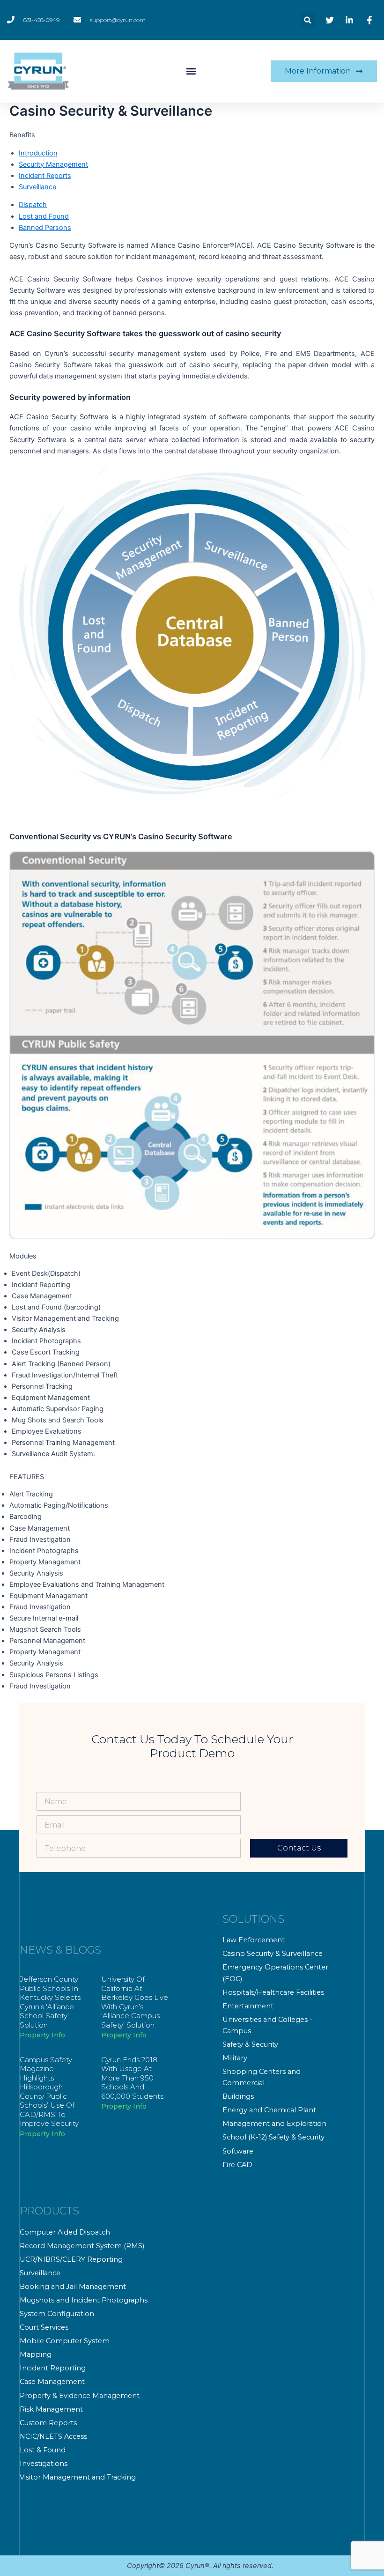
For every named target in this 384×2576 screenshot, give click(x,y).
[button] (308, 20)
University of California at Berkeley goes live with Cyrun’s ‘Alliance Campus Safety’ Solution (135, 2002)
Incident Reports (45, 176)
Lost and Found (44, 216)
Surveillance (37, 187)
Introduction (38, 153)
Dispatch (33, 205)
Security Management (53, 164)
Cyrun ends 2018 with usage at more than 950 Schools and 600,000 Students (132, 2078)
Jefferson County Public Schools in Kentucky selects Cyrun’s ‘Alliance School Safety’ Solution (50, 2002)
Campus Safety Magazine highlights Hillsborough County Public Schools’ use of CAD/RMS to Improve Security (49, 2092)
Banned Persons (45, 228)
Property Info (42, 2035)
